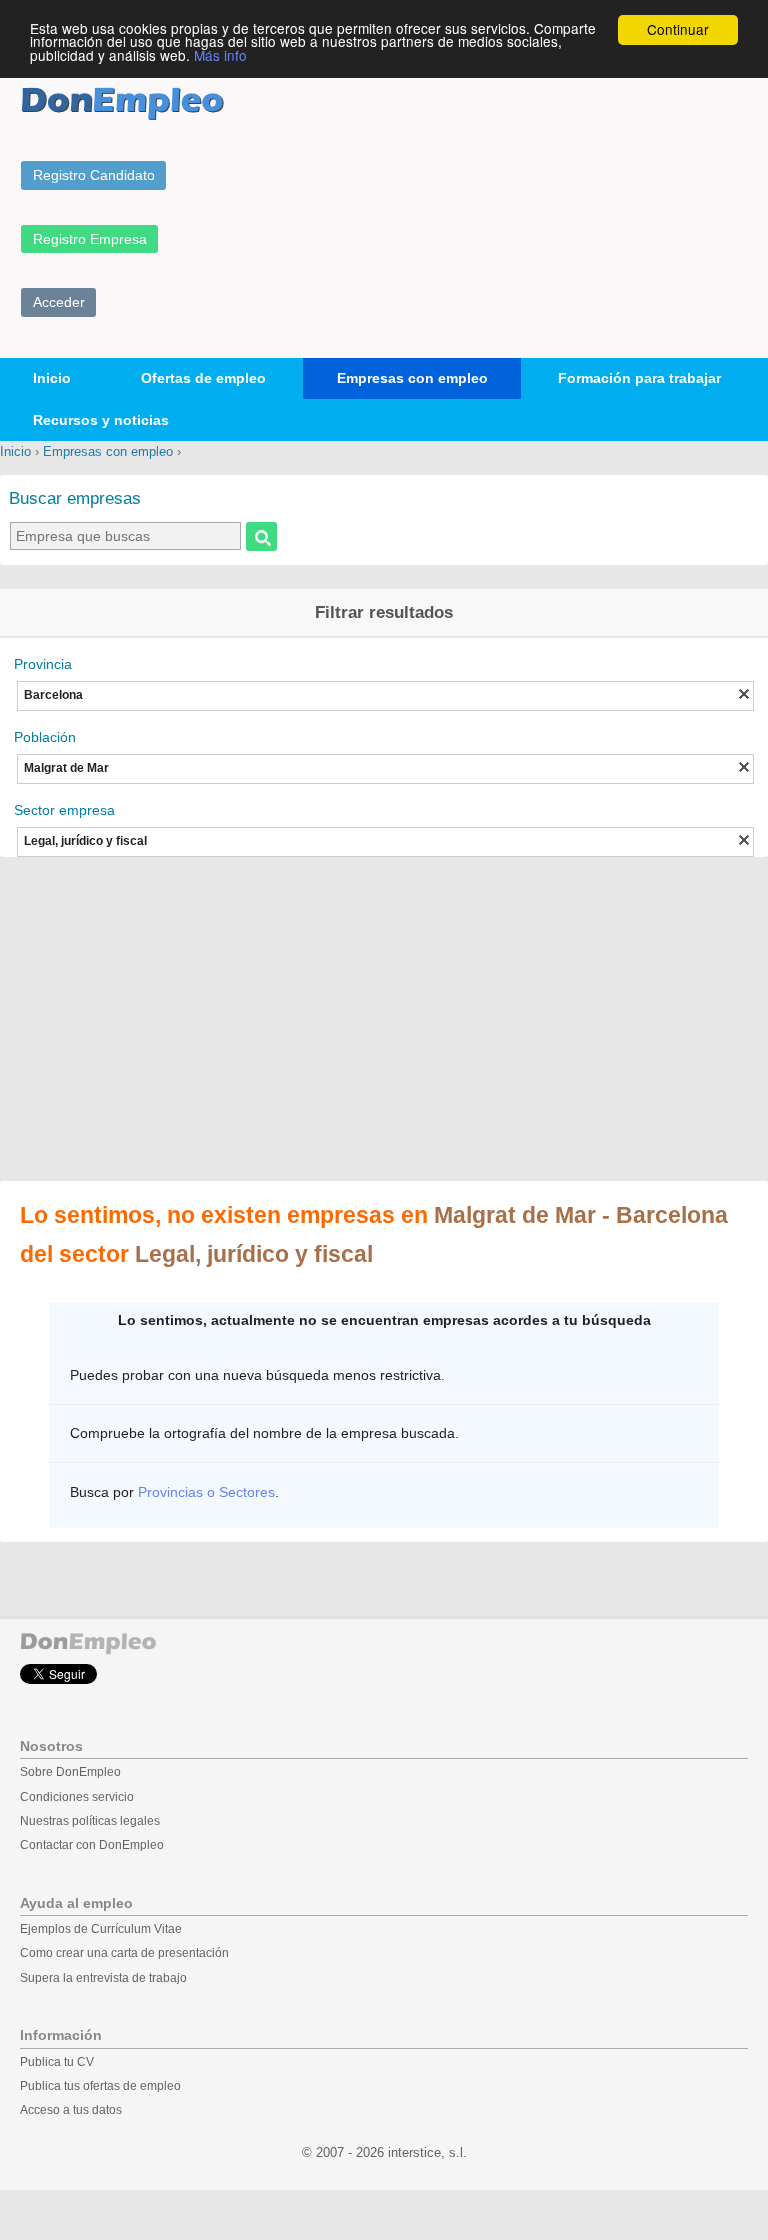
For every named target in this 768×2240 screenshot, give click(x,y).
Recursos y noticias (101, 420)
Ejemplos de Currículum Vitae (101, 1929)
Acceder (59, 302)
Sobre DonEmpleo (70, 1772)
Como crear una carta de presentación (124, 1953)
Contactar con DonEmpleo (92, 1845)
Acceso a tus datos (71, 2110)
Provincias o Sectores (206, 1492)
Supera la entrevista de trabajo (103, 1978)
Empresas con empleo (412, 378)
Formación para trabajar (639, 378)
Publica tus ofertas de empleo (100, 2086)
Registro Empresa (90, 239)
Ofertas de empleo (203, 378)
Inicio (52, 378)
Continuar (678, 29)
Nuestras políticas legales (90, 1821)
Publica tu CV (57, 2062)
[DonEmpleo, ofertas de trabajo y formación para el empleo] (122, 103)
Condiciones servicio (77, 1797)
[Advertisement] (384, 1021)
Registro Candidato (94, 175)
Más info (220, 55)
